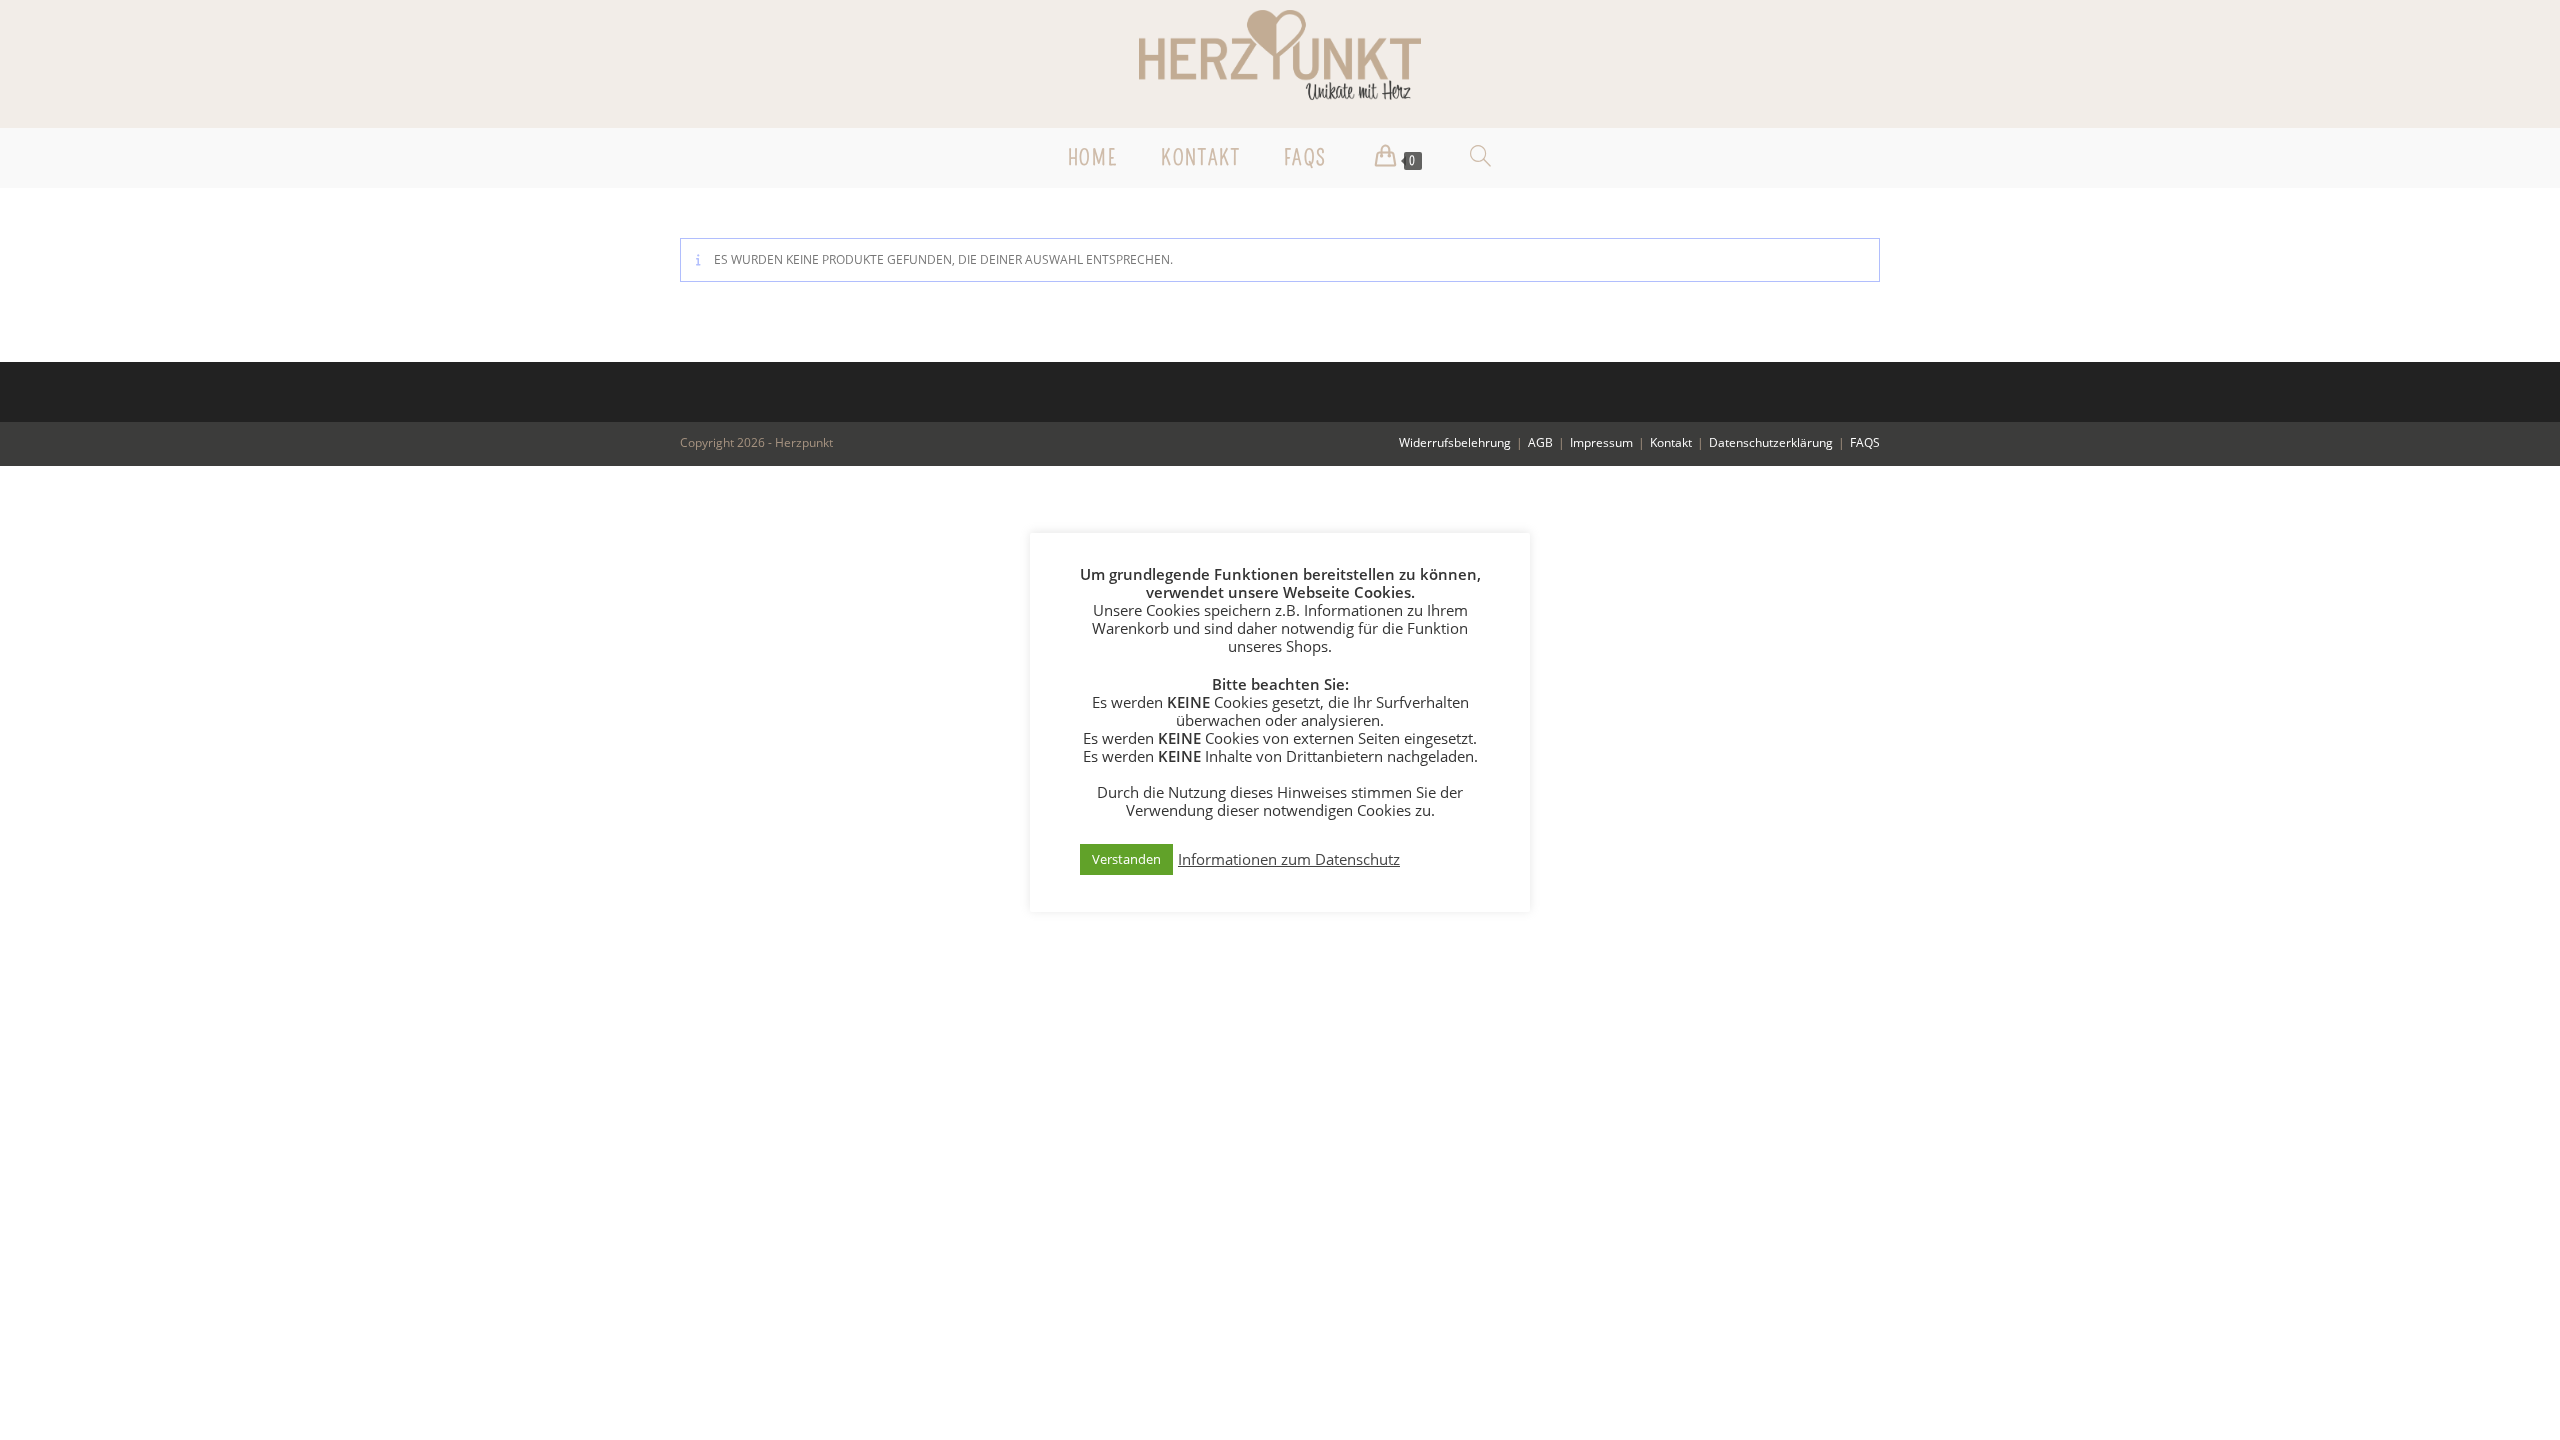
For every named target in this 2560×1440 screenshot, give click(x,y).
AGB (1540, 442)
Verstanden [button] (1126, 859)
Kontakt (1671, 442)
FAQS (1865, 442)
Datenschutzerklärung (1771, 442)
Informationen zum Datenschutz (1289, 859)
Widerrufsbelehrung (1455, 442)
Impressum (1601, 442)
